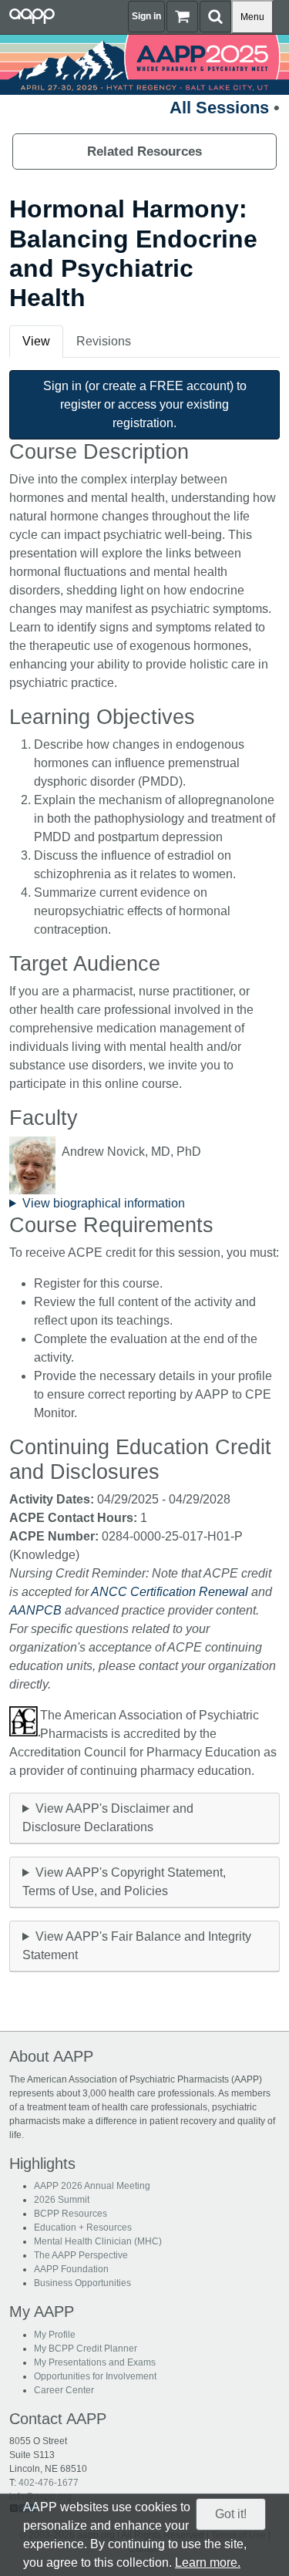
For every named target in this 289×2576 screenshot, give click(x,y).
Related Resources (144, 152)
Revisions (104, 341)
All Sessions (219, 108)
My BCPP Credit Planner (86, 2349)
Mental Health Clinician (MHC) (98, 2241)
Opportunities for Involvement (95, 2376)
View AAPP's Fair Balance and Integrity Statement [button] (137, 1946)
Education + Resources (83, 2227)
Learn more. (208, 2563)
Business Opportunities (82, 2283)
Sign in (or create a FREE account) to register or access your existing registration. (145, 404)
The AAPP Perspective (81, 2255)
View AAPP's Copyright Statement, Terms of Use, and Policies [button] (124, 1882)
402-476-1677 (49, 2483)
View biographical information (104, 1203)
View (36, 341)
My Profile (55, 2335)
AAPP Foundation (71, 2269)
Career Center (64, 2390)
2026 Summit (62, 2200)
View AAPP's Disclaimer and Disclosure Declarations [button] (108, 1818)
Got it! (231, 2514)
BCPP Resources (71, 2214)
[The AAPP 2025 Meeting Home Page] (144, 64)
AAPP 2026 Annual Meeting (92, 2186)
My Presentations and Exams (95, 2362)
